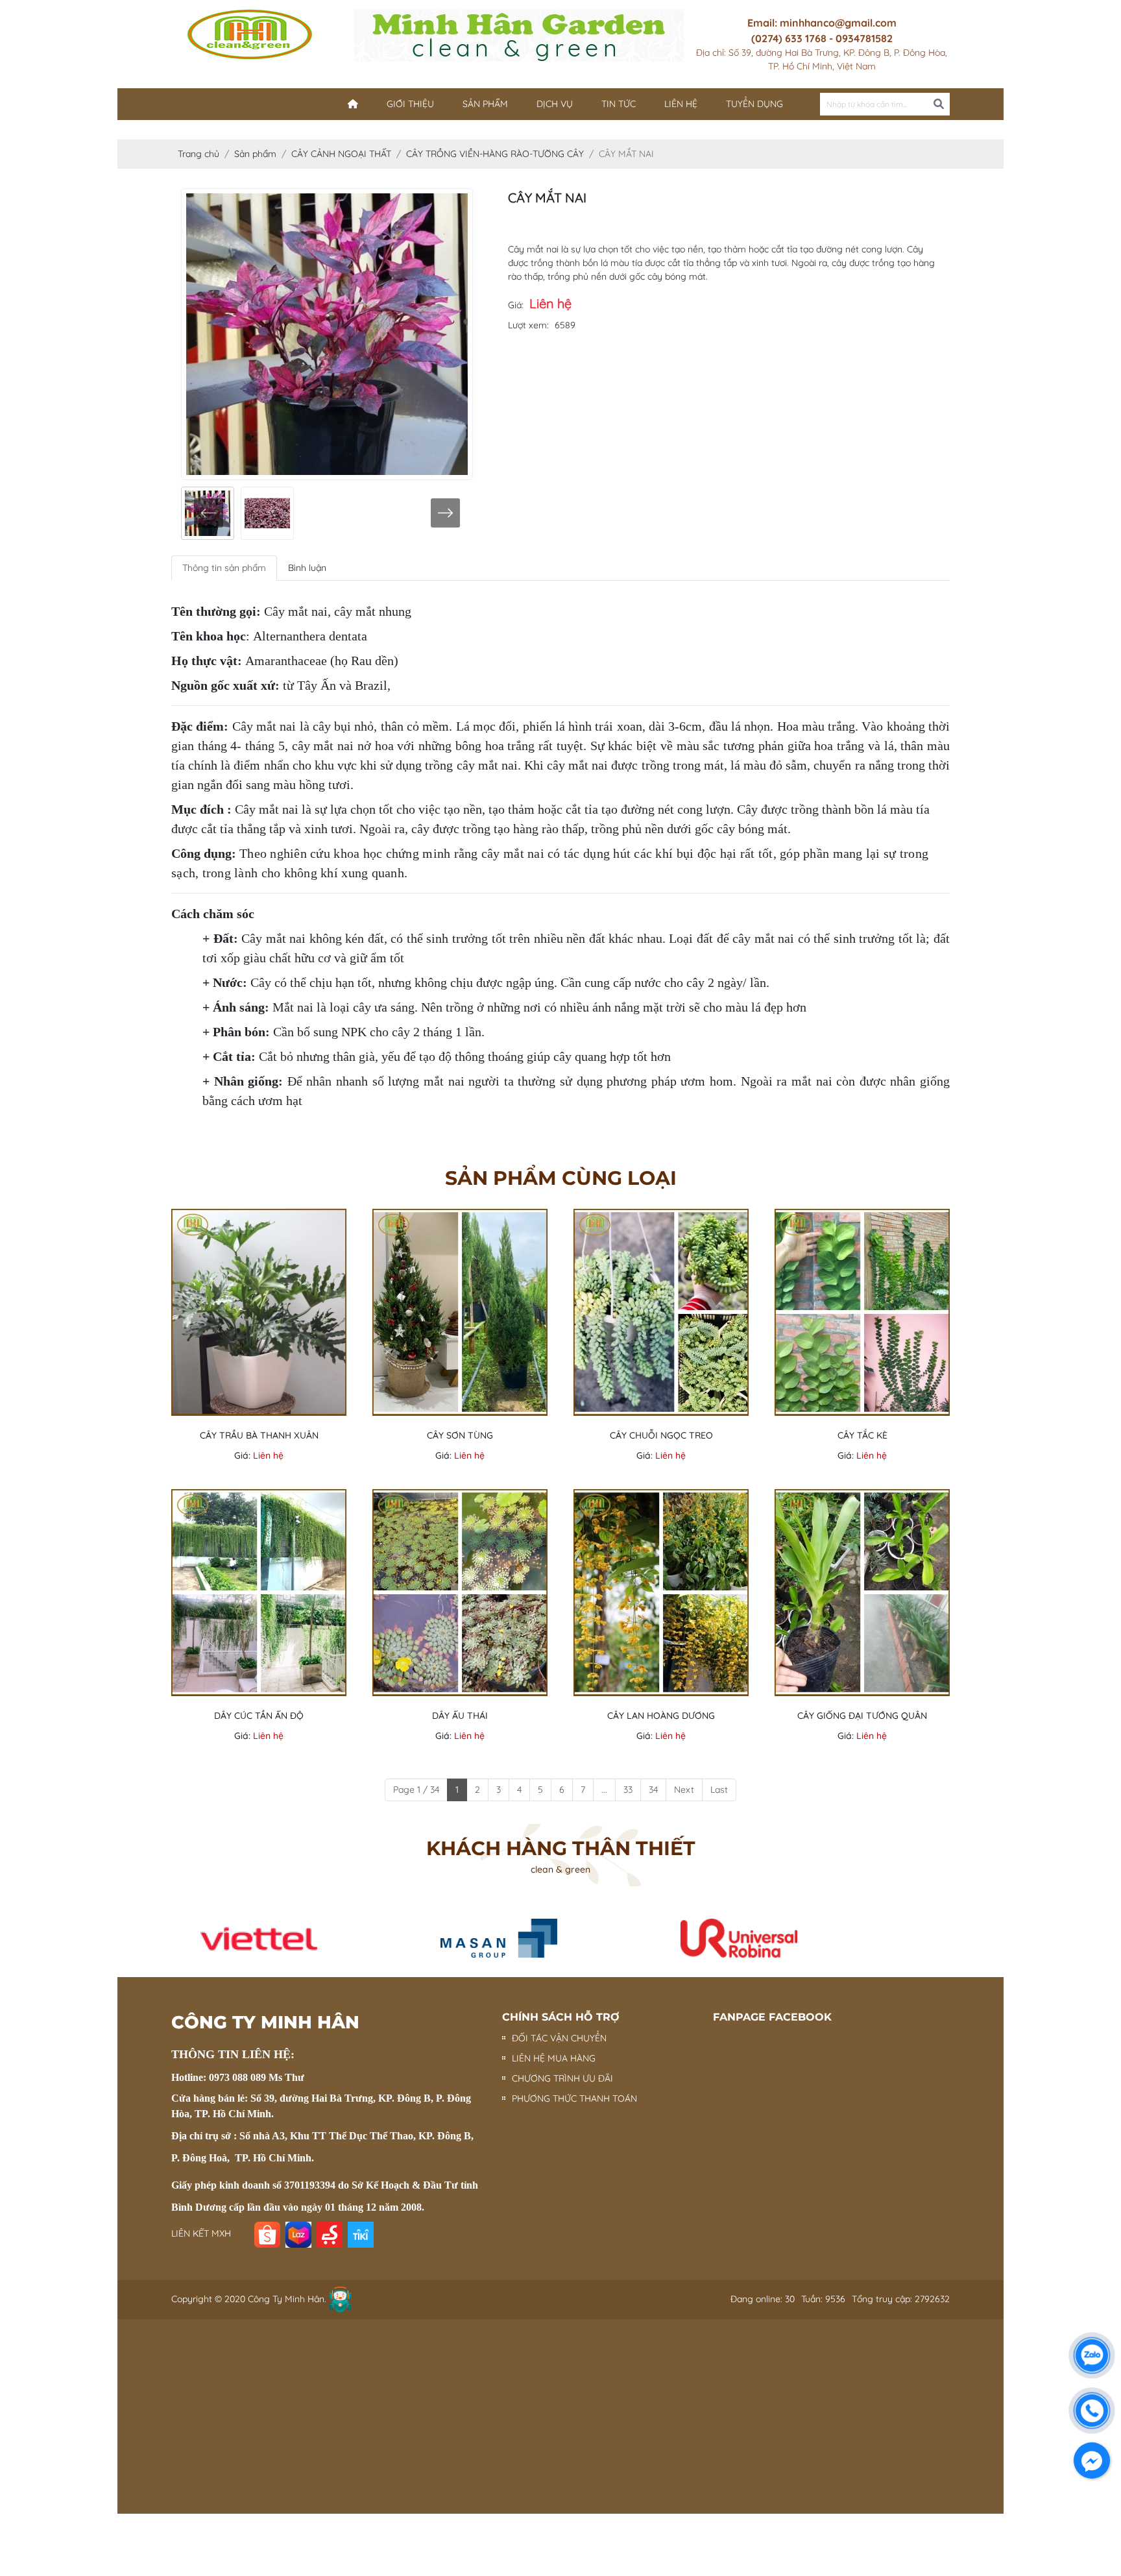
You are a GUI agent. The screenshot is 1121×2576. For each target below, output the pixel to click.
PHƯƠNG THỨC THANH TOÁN (574, 2098)
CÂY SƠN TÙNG (460, 1435)
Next (684, 1790)
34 (653, 1790)
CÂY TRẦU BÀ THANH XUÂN (259, 1435)
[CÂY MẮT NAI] (267, 513)
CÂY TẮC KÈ (862, 1435)
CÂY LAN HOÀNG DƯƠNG (661, 1716)
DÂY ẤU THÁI (460, 1716)
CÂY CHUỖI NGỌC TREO (661, 1435)
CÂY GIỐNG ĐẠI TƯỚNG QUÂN (862, 1716)
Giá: (516, 305)
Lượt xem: (528, 325)
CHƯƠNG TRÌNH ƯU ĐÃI (562, 2078)
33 (628, 1790)
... (604, 1790)
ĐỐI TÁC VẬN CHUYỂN (559, 2038)
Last (719, 1790)
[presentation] (209, 513)
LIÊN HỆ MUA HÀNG (554, 2058)
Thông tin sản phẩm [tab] (224, 568)
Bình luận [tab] (307, 568)
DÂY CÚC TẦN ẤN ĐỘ (259, 1716)
